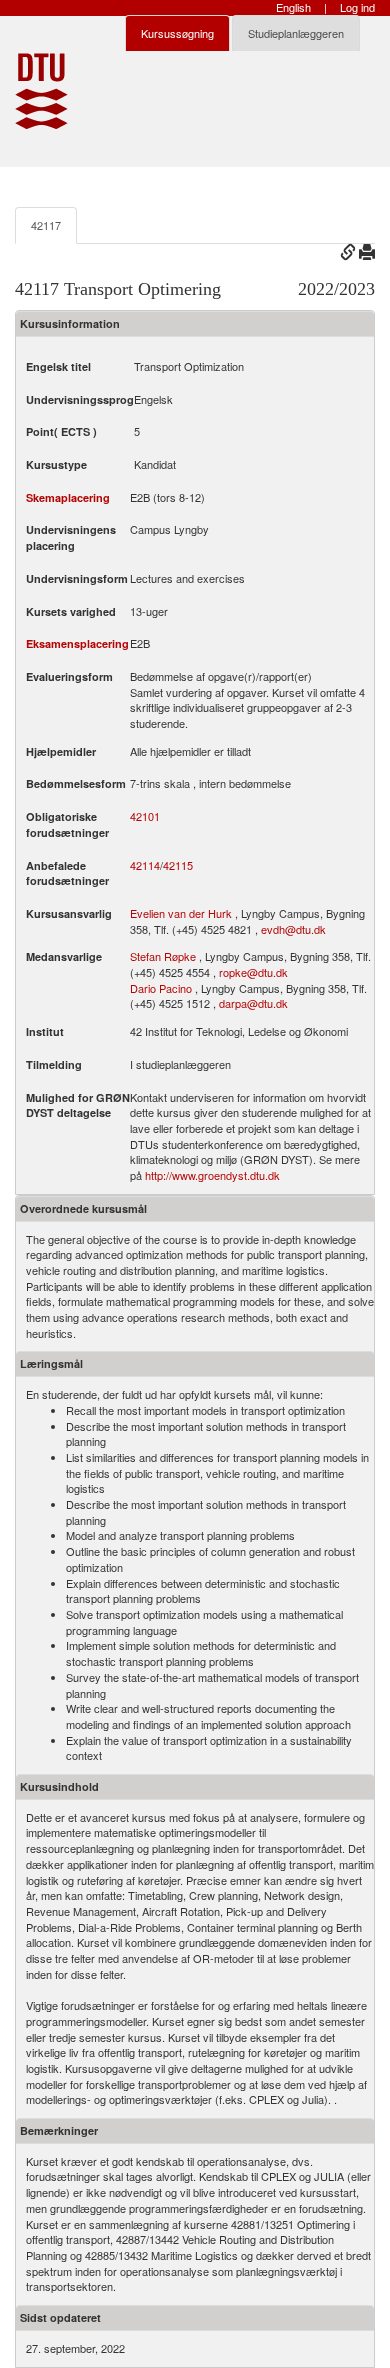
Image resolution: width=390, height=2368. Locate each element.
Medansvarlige (64, 956)
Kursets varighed (71, 611)
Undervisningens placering (71, 537)
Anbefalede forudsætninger (67, 873)
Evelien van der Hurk (181, 913)
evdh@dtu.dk (293, 929)
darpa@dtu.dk (253, 1003)
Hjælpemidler (61, 751)
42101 (145, 816)
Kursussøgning (177, 33)
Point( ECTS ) (61, 431)
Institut (45, 1031)
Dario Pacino (161, 988)
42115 (178, 865)
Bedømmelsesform (76, 783)
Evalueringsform (69, 676)
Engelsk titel (58, 366)
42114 (145, 865)
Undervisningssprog (80, 399)
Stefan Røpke (163, 956)
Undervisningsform (77, 578)
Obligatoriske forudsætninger (67, 824)
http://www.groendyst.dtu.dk (212, 1175)
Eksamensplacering (77, 643)
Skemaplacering (68, 497)
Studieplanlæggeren (296, 33)
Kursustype (56, 464)
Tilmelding (54, 1064)
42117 (46, 225)
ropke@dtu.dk (253, 972)
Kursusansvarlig (69, 913)
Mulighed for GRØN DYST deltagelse (78, 1105)
